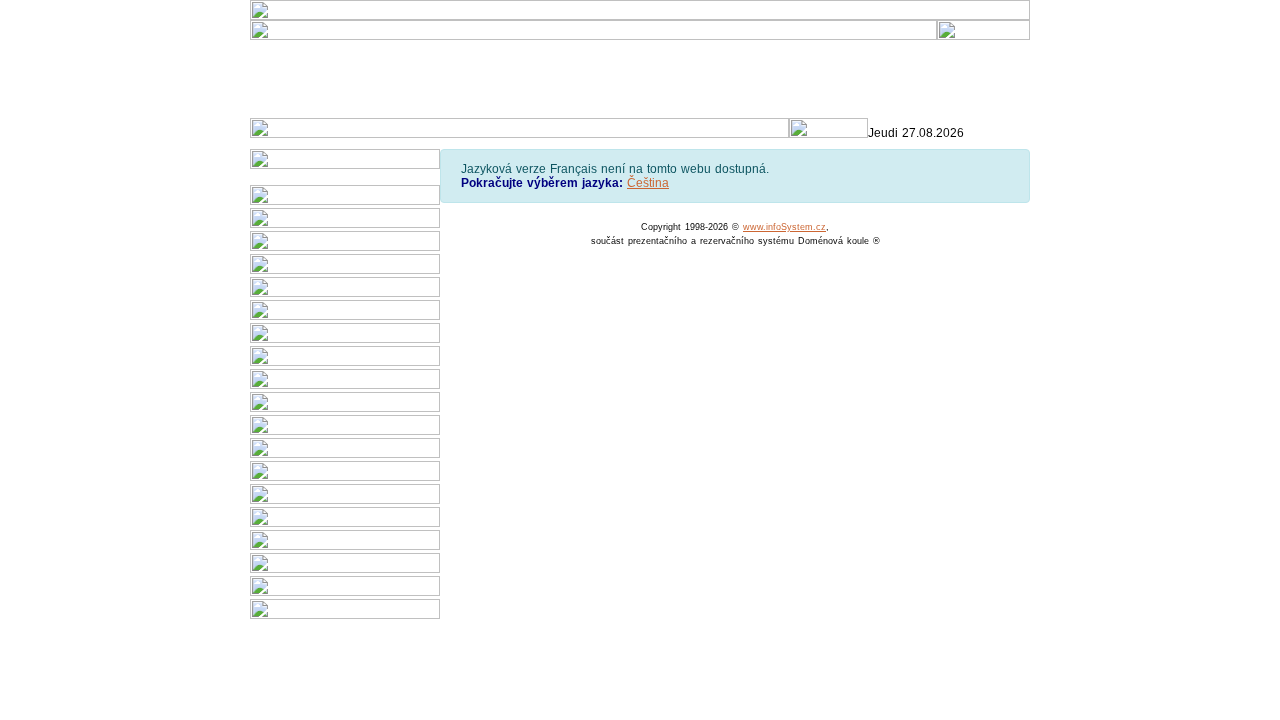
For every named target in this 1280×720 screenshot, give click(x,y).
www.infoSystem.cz (784, 227)
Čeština (648, 183)
